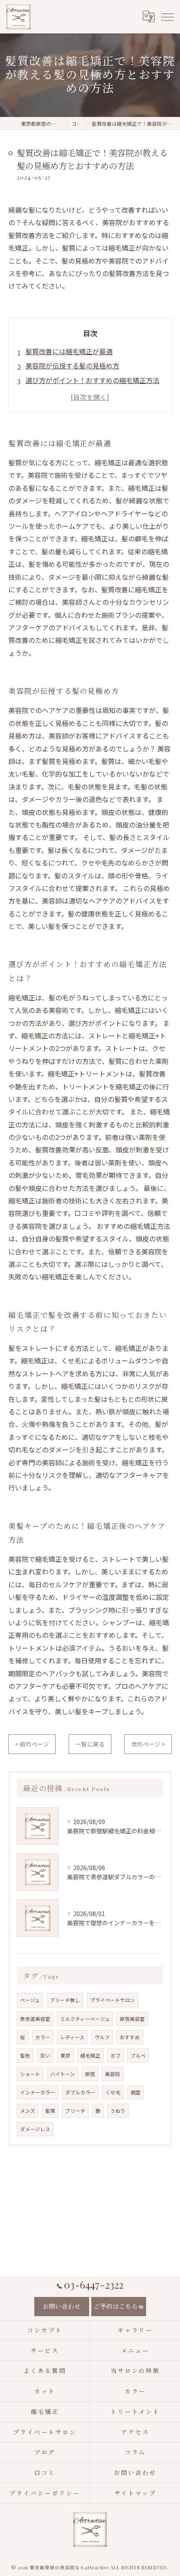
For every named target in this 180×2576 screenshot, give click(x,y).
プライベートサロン (113, 2000)
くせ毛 (113, 2092)
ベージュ (30, 2000)
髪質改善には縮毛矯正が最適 (69, 351)
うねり (118, 2111)
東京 (65, 2056)
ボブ (116, 2056)
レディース (72, 2037)
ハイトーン (63, 2074)
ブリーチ (75, 2111)
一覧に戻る (90, 1744)
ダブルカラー (80, 2092)
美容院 (113, 2074)
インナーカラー (38, 2092)
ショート (30, 2074)
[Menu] (167, 16)
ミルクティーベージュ (85, 2019)
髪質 (50, 2111)
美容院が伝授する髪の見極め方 (72, 365)
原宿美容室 (132, 2019)
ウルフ (102, 2037)
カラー (43, 2037)
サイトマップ (135, 2493)
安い (45, 2056)
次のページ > (148, 1744)
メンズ (28, 2111)
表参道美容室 (35, 2019)
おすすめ (130, 2037)
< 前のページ (32, 1744)
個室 (136, 2092)
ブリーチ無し (65, 2000)
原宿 (90, 2074)
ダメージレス (35, 2129)
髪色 (25, 2056)
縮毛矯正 (90, 2056)
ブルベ (138, 2056)
